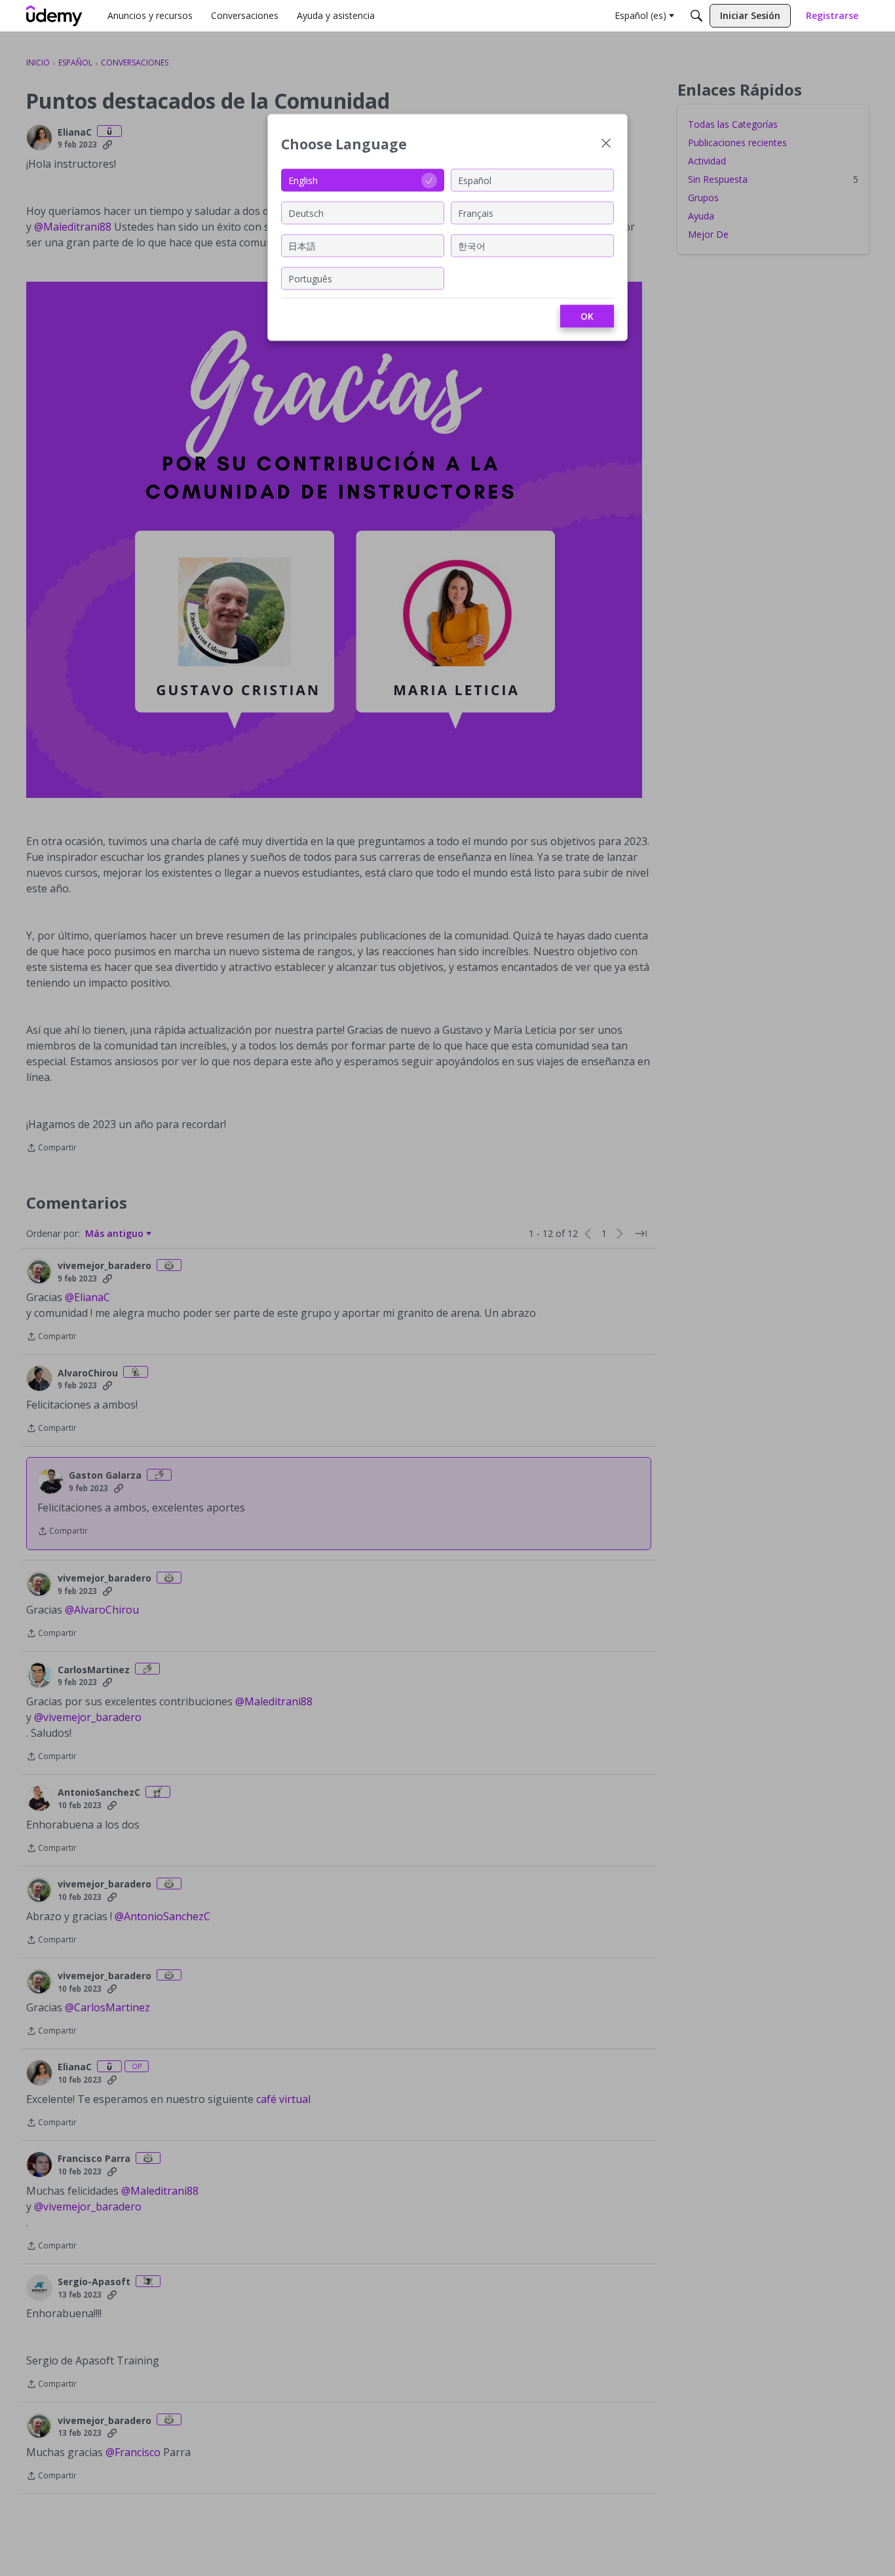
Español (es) (640, 15)
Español (475, 180)
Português (310, 278)
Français (476, 213)
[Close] (606, 144)
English (303, 180)
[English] (54, 16)
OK (587, 316)
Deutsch (306, 213)
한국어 (472, 245)
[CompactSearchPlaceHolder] (696, 16)
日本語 (302, 245)
